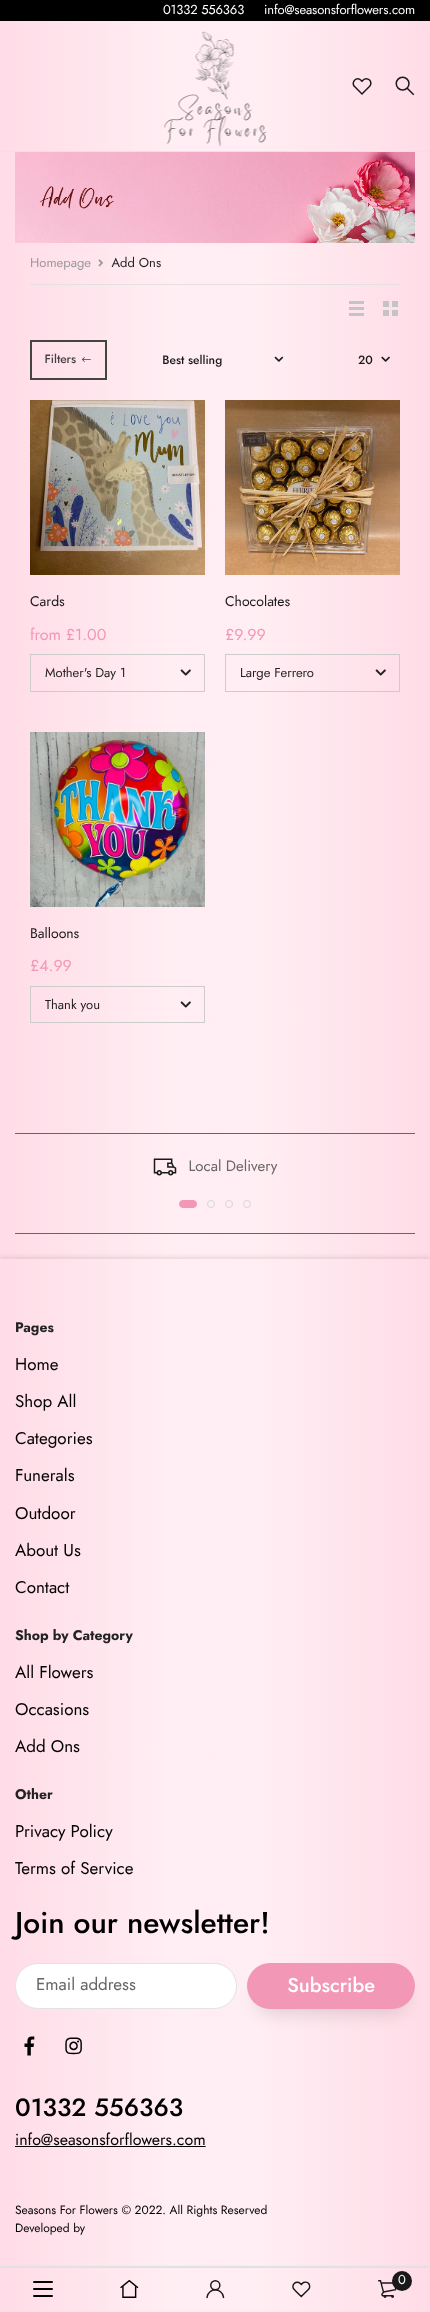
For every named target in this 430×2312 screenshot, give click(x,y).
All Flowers (54, 1673)
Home (36, 1365)
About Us (48, 1551)
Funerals (45, 1477)
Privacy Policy (64, 1833)
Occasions (52, 1710)
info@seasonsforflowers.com (339, 9)
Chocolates (257, 602)
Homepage (60, 262)
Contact (42, 1588)
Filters (60, 359)
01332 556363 (203, 9)
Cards (47, 602)
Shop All (45, 1402)
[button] (188, 1204)
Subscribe (331, 1985)
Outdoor (45, 1514)
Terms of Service (74, 1870)
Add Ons (47, 1748)
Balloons (54, 934)
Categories (54, 1439)
